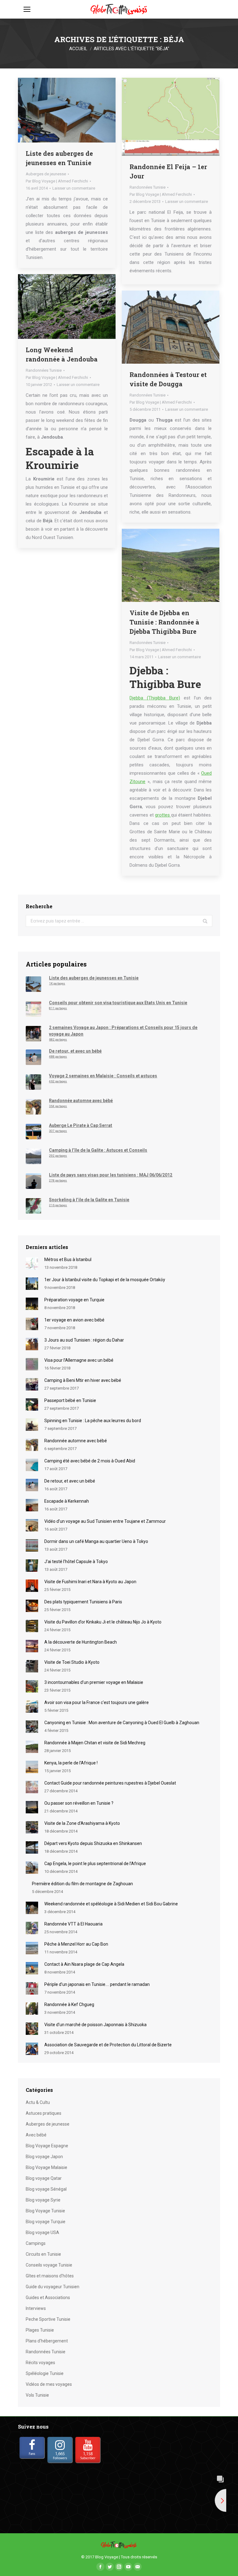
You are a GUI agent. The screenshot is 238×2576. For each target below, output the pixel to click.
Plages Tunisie (40, 2330)
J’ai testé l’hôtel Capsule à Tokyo (76, 1562)
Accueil (78, 49)
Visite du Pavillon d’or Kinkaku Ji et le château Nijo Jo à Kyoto (103, 1622)
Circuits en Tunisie (43, 2254)
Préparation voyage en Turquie (74, 1300)
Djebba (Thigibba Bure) (155, 698)
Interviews (36, 2308)
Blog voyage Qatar (44, 2178)
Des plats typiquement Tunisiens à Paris (83, 1602)
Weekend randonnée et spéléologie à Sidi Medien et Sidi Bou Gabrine (111, 1904)
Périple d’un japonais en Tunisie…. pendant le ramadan (97, 1984)
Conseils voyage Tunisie (49, 2265)
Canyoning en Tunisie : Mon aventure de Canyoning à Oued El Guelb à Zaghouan (122, 1723)
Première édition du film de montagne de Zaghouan (82, 1884)
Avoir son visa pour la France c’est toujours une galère (97, 1702)
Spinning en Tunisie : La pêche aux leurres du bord (93, 1421)
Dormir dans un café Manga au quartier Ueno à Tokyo (96, 1541)
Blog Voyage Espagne (47, 2146)
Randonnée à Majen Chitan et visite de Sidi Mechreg (95, 1743)
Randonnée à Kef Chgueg (69, 2004)
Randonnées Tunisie (148, 187)
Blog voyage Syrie (43, 2200)
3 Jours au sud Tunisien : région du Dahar (84, 1340)
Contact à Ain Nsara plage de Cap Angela (84, 1964)
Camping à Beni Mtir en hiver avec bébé (83, 1380)
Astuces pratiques (44, 2113)
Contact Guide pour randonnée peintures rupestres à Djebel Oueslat (110, 1783)
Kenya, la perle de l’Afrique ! (71, 1763)
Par (57, 181)
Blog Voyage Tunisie (45, 2211)
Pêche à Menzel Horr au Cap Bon (76, 1944)
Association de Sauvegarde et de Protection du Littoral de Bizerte (108, 2045)
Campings (36, 2243)
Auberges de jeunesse (46, 174)
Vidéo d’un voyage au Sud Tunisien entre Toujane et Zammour (105, 1521)
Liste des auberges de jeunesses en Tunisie (59, 158)
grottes (163, 815)
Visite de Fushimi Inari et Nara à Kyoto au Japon (90, 1582)
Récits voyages (40, 2363)
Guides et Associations (48, 2298)
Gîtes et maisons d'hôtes (50, 2276)
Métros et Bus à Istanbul (68, 1260)
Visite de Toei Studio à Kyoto (72, 1662)
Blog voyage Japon (44, 2157)
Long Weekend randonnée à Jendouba (62, 354)
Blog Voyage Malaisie (46, 2167)
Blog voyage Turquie (46, 2222)
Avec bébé (36, 2135)
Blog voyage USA (42, 2232)
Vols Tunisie (37, 2395)
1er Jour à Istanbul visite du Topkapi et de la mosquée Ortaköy (105, 1280)
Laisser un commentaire (74, 188)
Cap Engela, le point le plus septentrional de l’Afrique (95, 1864)
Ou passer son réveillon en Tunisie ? (79, 1803)
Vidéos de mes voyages (49, 2384)
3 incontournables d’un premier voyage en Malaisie (94, 1682)
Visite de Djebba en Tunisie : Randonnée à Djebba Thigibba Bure (164, 622)
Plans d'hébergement (47, 2341)
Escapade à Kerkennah (67, 1501)
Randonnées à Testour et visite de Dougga (168, 379)
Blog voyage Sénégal (46, 2189)
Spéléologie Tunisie (45, 2373)
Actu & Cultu (38, 2102)
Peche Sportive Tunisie (48, 2319)
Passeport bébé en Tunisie (70, 1400)
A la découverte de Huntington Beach (81, 1642)
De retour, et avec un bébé (70, 1481)
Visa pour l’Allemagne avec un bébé (79, 1360)
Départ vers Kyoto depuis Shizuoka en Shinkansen (93, 1843)
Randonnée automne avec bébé (76, 1441)
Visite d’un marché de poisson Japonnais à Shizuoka (95, 2025)
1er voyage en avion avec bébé (74, 1320)
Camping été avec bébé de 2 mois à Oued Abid (90, 1461)
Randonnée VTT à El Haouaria (73, 1924)
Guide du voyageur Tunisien (53, 2287)
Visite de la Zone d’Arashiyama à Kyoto (82, 1823)
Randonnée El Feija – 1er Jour (168, 171)
